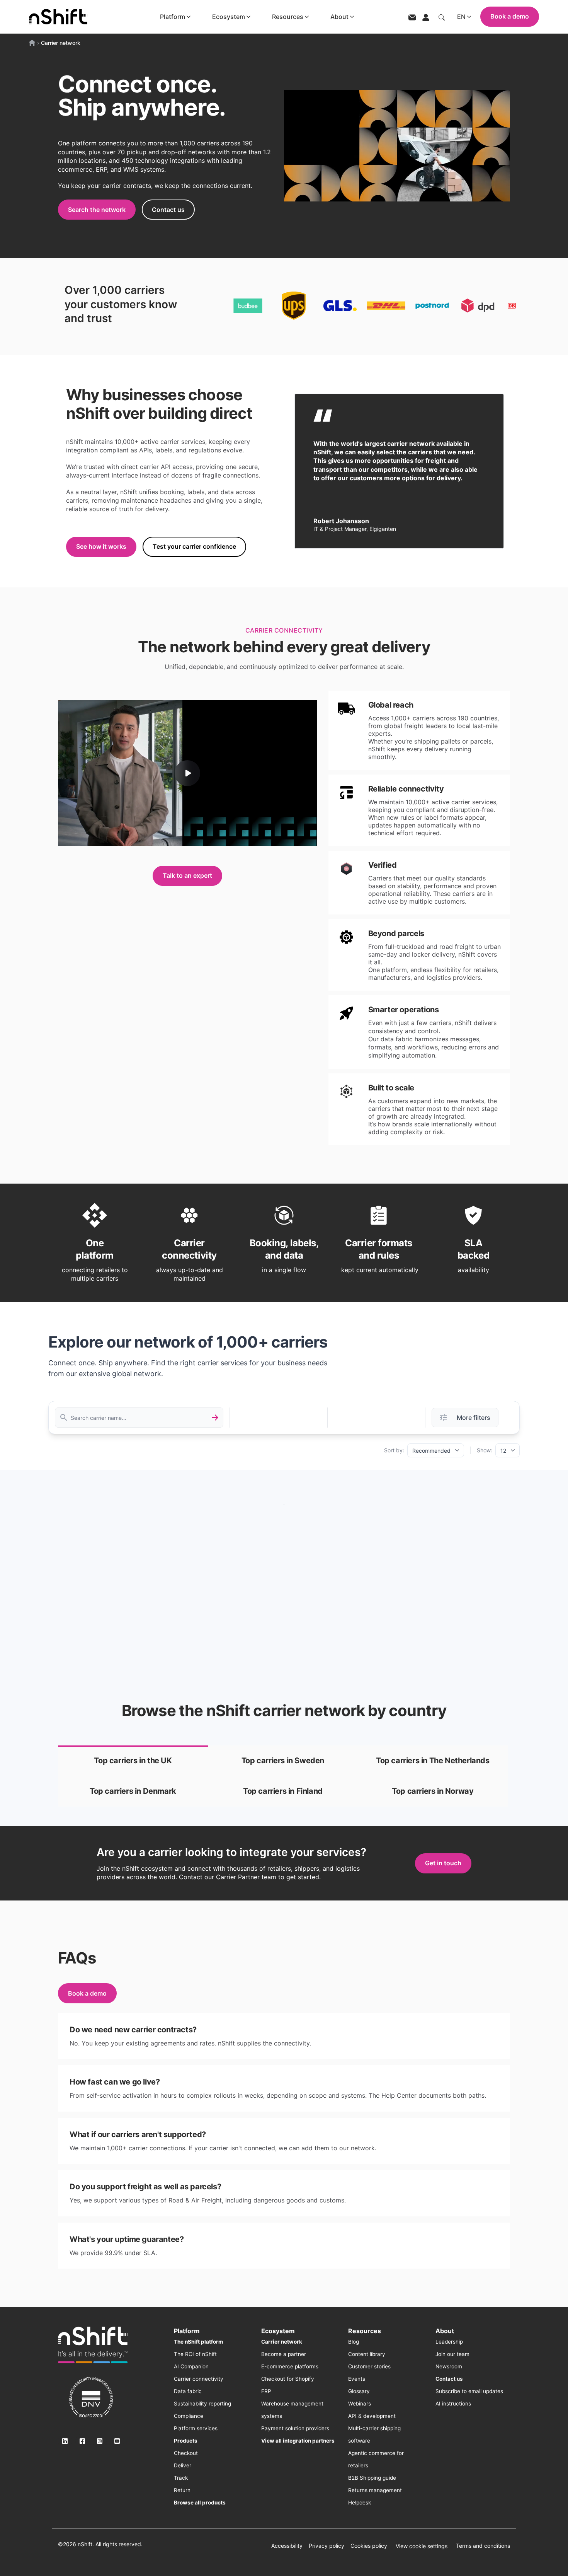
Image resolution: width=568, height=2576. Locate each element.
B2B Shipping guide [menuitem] (372, 2478)
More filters (474, 1418)
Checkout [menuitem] (186, 2453)
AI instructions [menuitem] (453, 2404)
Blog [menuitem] (354, 2342)
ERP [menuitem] (266, 2391)
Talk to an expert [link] (187, 875)
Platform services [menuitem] (196, 2428)
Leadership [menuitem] (449, 2342)
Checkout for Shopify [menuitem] (288, 2379)
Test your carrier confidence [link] (194, 546)
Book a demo (510, 16)
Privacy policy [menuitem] (327, 2546)
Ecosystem (229, 17)
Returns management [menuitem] (375, 2490)
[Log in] (426, 17)
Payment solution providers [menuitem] (295, 2428)
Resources (288, 17)
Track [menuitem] (181, 2478)
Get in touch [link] (443, 1863)
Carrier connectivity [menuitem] (199, 2379)
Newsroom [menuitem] (449, 2366)
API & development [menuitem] (372, 2416)
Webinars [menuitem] (360, 2404)
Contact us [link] (168, 210)
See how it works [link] (101, 546)
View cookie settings (422, 2546)
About (339, 17)
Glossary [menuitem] (359, 2391)
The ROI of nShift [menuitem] (195, 2354)
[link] (133, 1761)
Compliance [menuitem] (189, 2416)
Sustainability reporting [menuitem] (202, 2404)
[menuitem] (198, 2342)
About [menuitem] (445, 2331)
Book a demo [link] (87, 1993)
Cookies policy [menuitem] (369, 2546)
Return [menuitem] (182, 2490)
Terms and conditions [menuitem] (483, 2546)
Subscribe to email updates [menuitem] (469, 2391)
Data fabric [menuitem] (188, 2391)
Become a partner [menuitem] (284, 2354)
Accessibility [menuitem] (287, 2546)
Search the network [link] (97, 210)
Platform (173, 17)
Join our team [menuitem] (452, 2354)
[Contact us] (412, 17)
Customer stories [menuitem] (369, 2366)
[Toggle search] (442, 17)
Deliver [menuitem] (183, 2465)
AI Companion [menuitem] (191, 2366)
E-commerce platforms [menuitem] (290, 2366)
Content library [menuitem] (367, 2354)
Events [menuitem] (357, 2379)
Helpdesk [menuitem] (360, 2503)
